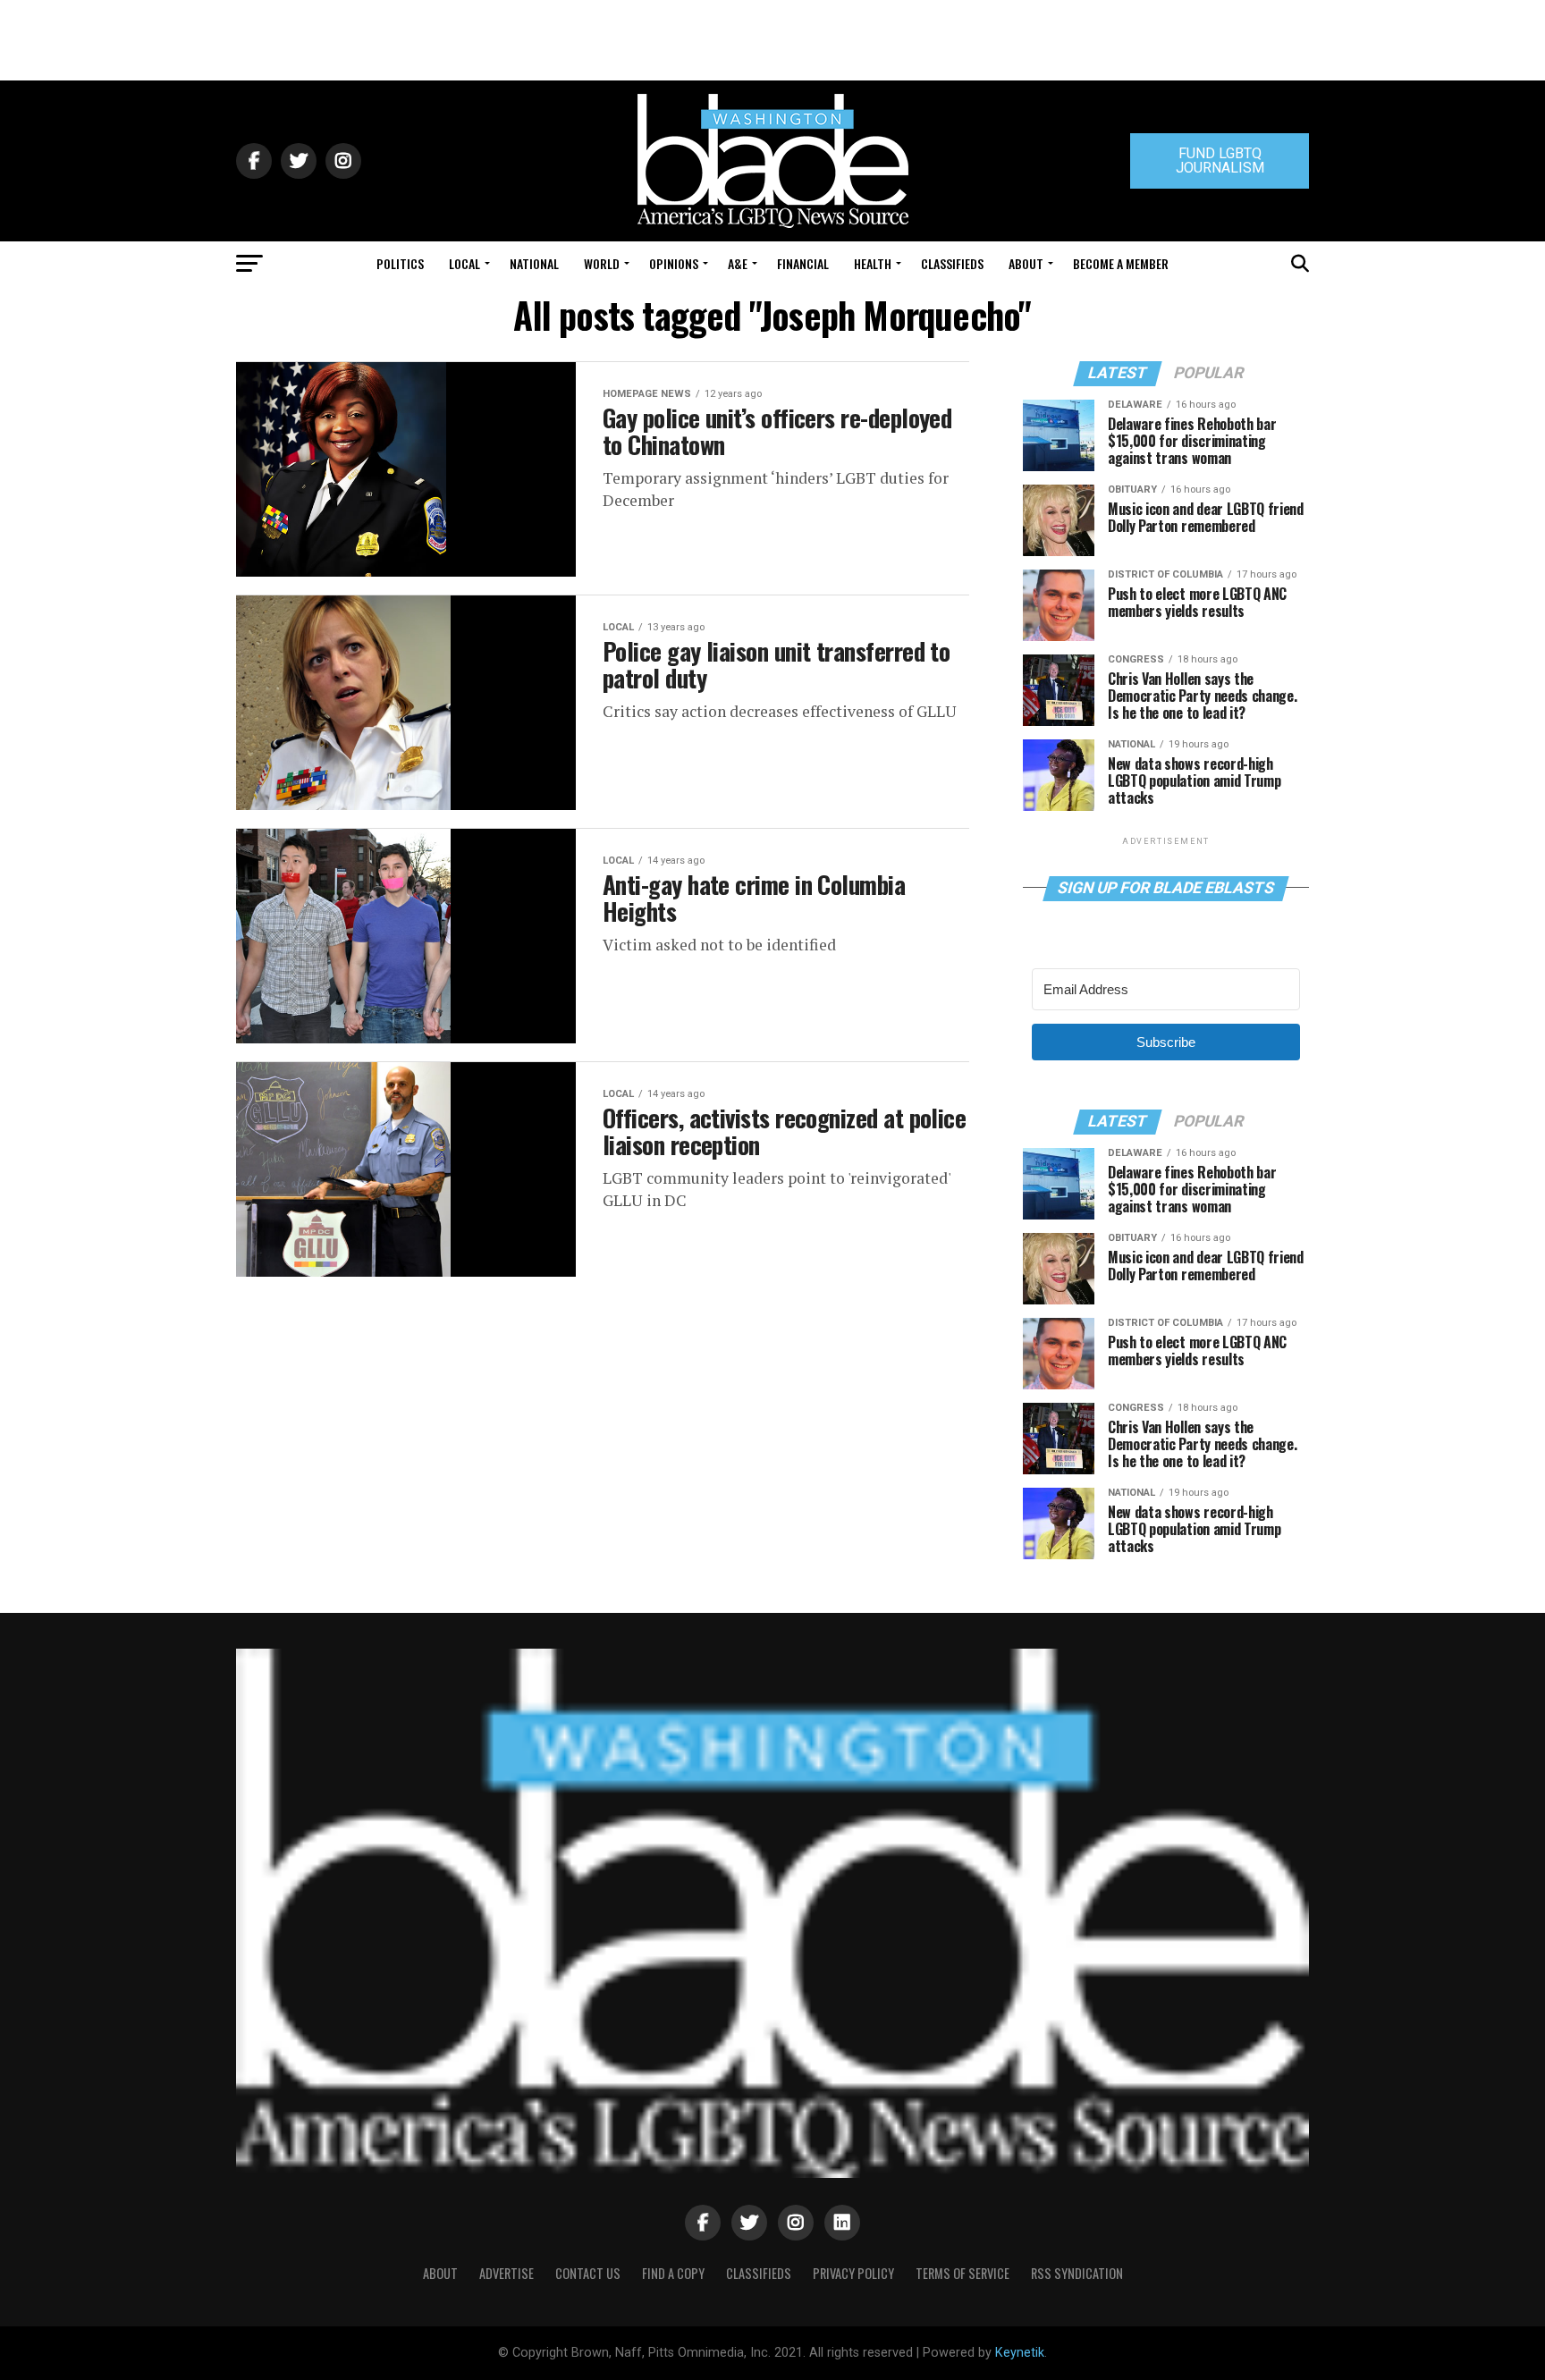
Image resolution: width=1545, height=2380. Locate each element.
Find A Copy (673, 2273)
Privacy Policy (853, 2273)
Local (464, 263)
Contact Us (588, 2273)
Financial (803, 263)
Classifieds (952, 263)
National (534, 263)
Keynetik (1020, 2353)
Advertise (507, 2273)
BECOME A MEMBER (1121, 263)
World (602, 263)
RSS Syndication (1077, 2273)
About (1026, 263)
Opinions (674, 263)
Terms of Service (962, 2273)
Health (873, 263)
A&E (738, 263)
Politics (400, 263)
